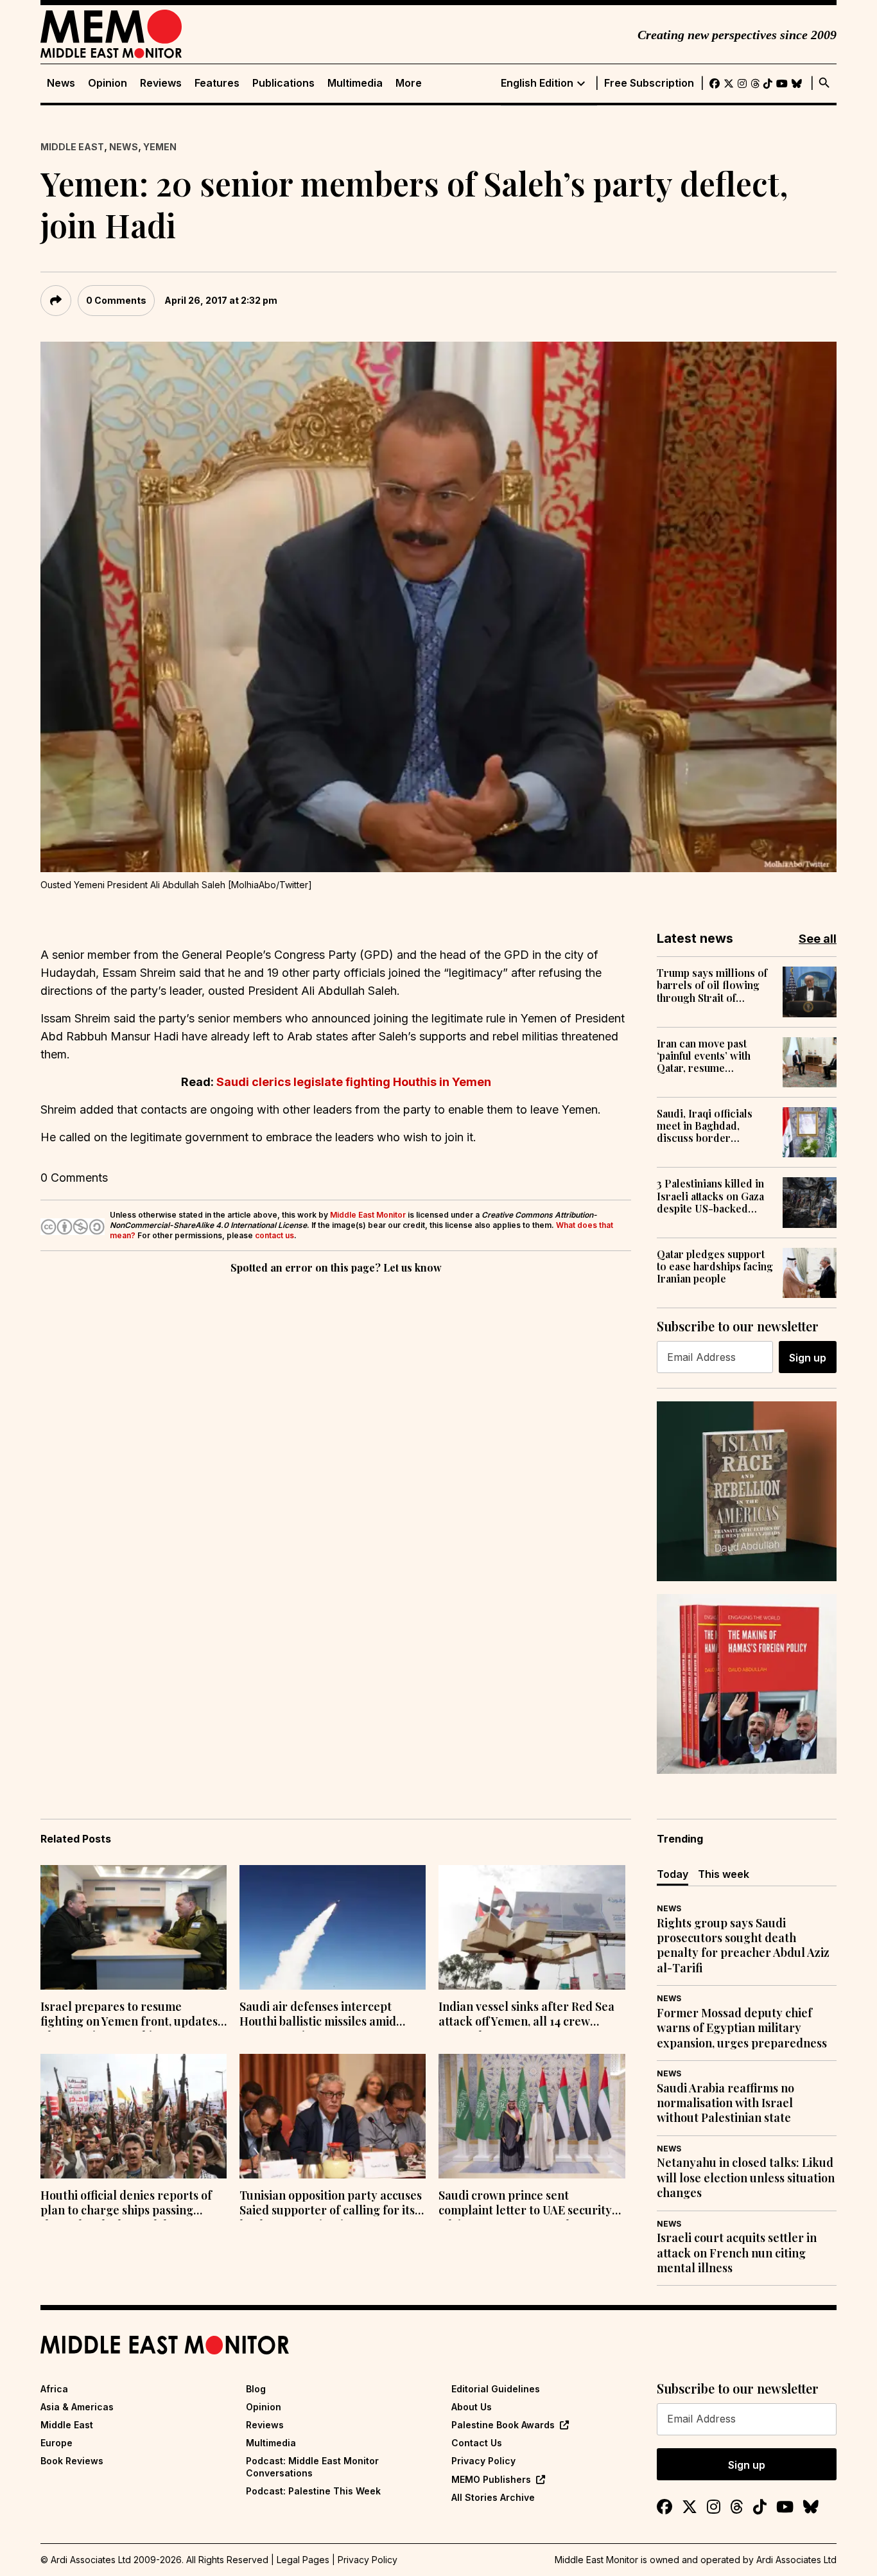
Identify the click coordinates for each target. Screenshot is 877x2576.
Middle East (72, 147)
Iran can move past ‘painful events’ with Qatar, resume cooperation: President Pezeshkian (713, 1056)
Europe (56, 2443)
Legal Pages (303, 2560)
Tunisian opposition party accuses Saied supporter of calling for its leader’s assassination (331, 2204)
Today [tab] (673, 1874)
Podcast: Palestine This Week (313, 2491)
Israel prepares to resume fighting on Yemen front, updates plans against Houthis (129, 2015)
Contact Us (477, 2443)
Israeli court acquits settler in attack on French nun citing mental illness (737, 2253)
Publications (283, 83)
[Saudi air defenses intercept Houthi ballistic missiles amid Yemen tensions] (333, 1927)
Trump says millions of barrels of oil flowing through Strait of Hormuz (712, 985)
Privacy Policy (483, 2461)
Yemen (160, 147)
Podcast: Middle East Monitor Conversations (312, 2466)
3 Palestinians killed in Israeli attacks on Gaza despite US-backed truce (710, 1196)
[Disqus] (336, 1453)
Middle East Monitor (368, 1215)
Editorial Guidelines (496, 2389)
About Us (472, 2407)
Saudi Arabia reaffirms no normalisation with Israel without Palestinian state (725, 2103)
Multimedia (355, 83)
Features (217, 83)
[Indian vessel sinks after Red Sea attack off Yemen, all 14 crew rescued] (532, 1927)
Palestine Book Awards (503, 2425)
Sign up (808, 1358)
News (61, 83)
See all (818, 939)
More (409, 83)
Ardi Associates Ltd (796, 2560)
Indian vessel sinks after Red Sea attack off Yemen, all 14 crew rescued (526, 2015)
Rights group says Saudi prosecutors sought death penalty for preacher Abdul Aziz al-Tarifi (743, 1946)
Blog (256, 2389)
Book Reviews (72, 2461)
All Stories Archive (493, 2497)
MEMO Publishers (491, 2479)
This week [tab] (724, 1874)
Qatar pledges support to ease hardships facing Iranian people (715, 1266)
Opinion (108, 83)
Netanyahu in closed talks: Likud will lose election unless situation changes (746, 2178)
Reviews (161, 83)
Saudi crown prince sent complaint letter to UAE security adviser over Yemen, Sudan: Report (525, 2204)
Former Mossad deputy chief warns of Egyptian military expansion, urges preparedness (742, 2028)
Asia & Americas (77, 2407)
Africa (54, 2389)
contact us (274, 1235)
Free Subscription (649, 83)
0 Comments (116, 300)
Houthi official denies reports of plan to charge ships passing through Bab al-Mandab (126, 2204)
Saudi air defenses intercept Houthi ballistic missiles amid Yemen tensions (318, 2015)
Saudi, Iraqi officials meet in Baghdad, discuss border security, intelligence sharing (708, 1126)
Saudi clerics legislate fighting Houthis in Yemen (354, 1082)
